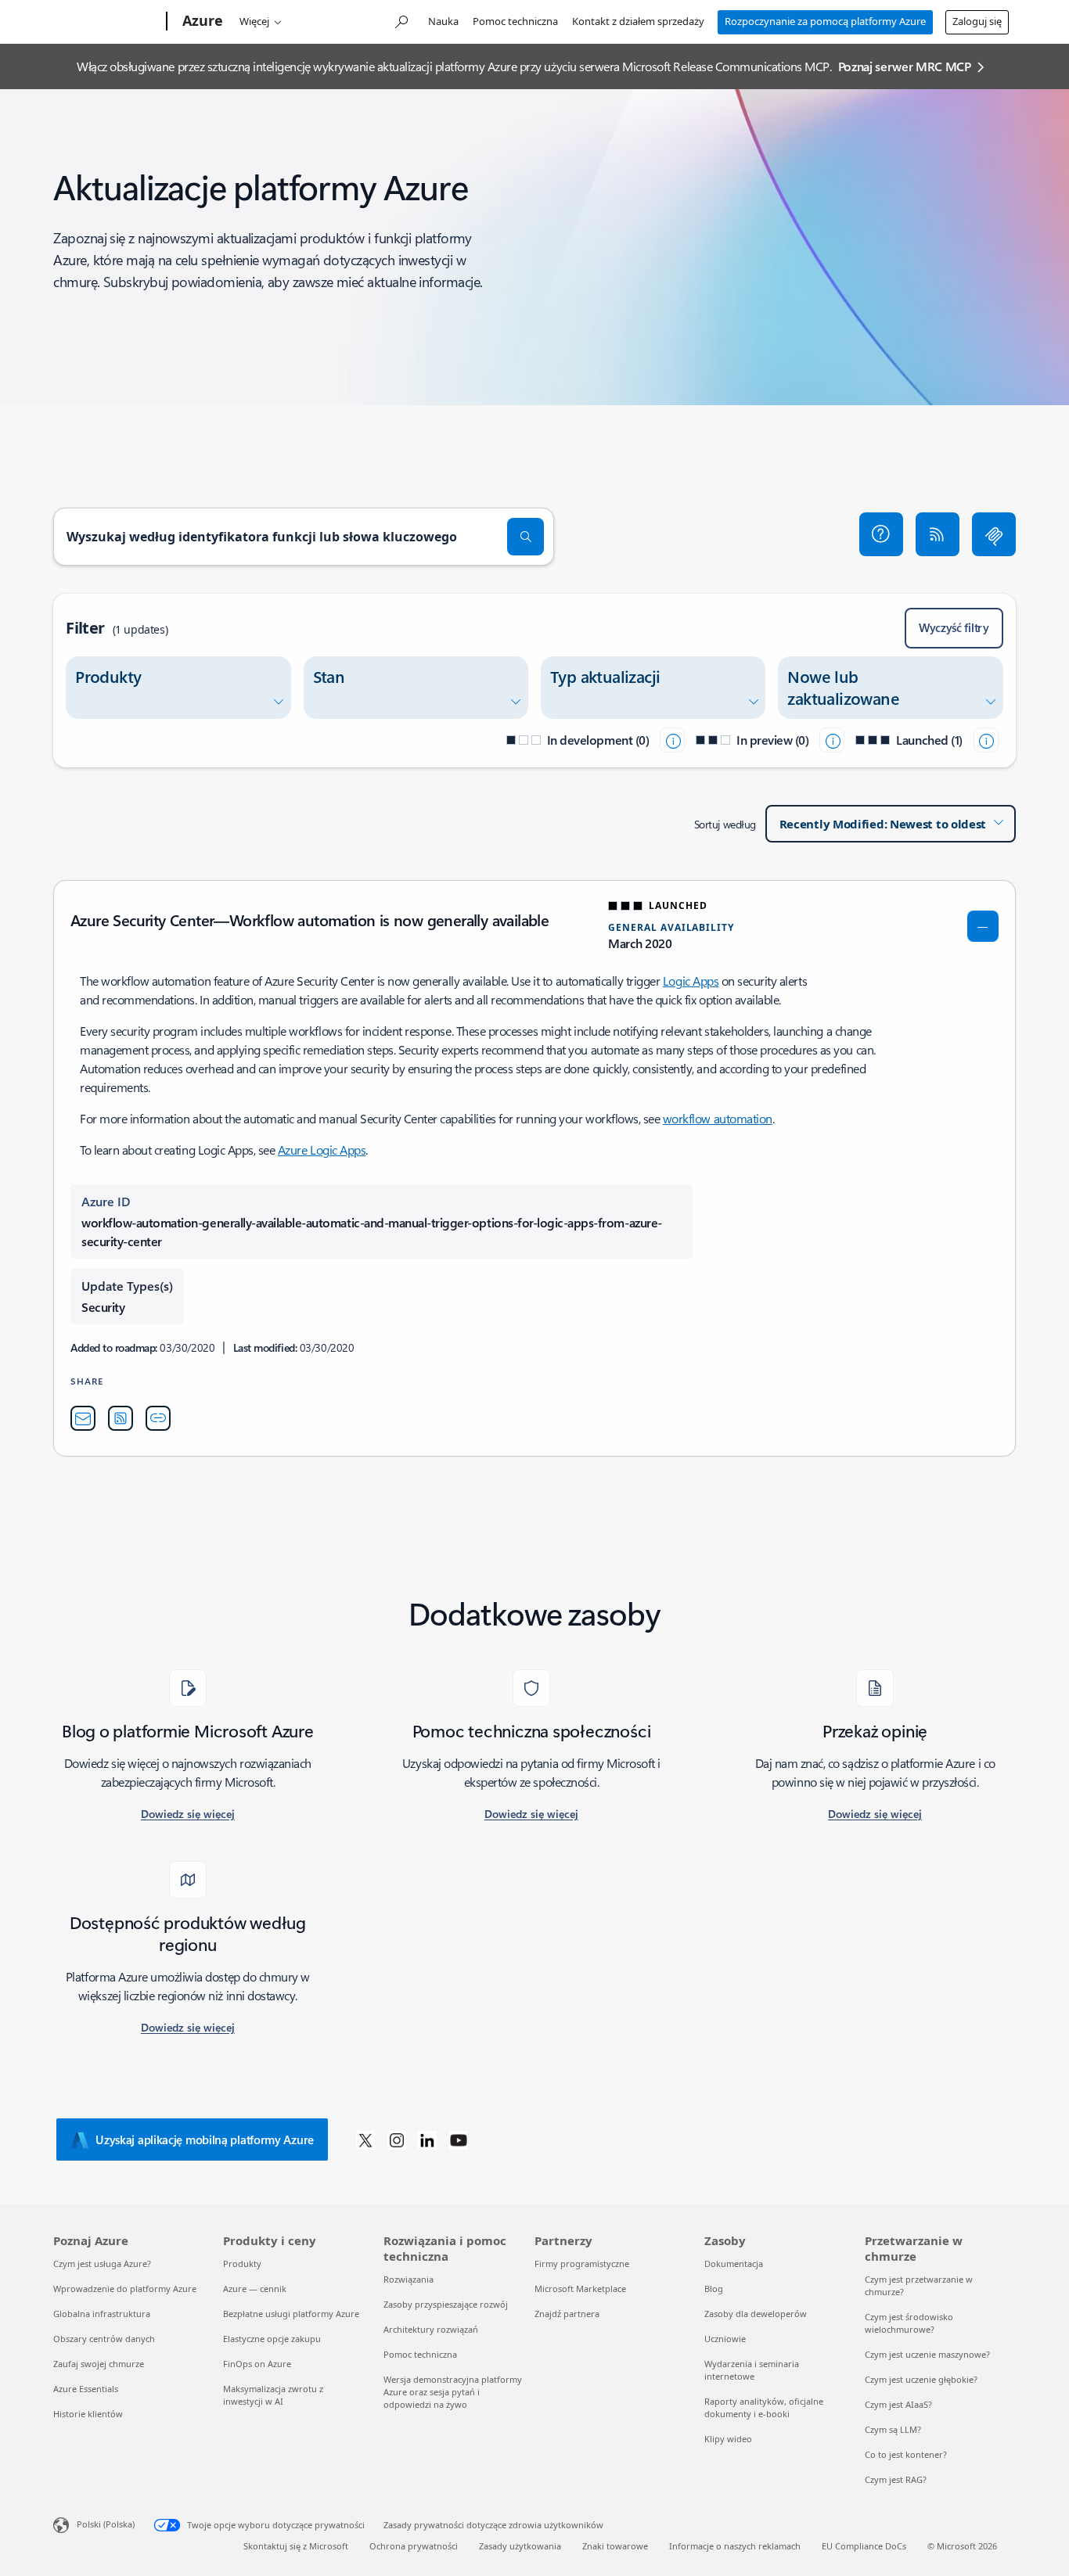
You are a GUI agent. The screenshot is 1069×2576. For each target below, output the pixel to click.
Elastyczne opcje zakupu (272, 2339)
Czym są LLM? (893, 2429)
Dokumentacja (734, 2263)
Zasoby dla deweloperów (756, 2314)
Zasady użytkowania (520, 2546)
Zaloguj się (977, 21)
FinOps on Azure (257, 2364)
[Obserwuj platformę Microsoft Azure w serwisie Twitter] (365, 2139)
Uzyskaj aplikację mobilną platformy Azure (205, 2139)
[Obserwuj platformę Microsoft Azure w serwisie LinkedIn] (427, 2139)
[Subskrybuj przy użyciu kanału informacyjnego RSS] (938, 534)
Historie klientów (88, 2414)
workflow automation (718, 1118)
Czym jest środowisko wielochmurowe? (909, 2323)
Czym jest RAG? (896, 2479)
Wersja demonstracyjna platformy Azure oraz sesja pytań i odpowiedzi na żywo (453, 2392)
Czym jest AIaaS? (898, 2404)
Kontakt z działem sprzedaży (638, 21)
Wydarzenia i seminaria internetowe (752, 2370)
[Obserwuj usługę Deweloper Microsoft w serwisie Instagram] (397, 2139)
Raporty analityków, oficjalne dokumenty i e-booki (764, 2407)
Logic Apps (691, 981)
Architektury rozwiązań (431, 2329)
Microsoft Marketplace (580, 2289)
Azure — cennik (255, 2289)
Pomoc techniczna (515, 21)
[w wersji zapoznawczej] (832, 740)
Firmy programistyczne (582, 2263)
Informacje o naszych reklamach (735, 2546)
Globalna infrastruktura (102, 2314)
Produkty (242, 2263)
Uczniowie (725, 2339)
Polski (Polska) (106, 2524)
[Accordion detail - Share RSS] (121, 1418)
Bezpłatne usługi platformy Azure (291, 2314)
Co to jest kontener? (906, 2454)
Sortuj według (725, 824)
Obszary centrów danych (104, 2339)
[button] (881, 534)
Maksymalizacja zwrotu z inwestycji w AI (273, 2395)
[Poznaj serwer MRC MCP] (994, 534)
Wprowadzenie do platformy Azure (125, 2289)
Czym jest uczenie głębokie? (921, 2379)
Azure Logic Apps (322, 1150)
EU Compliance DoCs (864, 2546)
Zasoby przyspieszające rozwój (446, 2304)
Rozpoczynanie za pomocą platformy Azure (825, 21)
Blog (714, 2289)
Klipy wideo (728, 2439)
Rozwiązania (409, 2279)
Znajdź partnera (567, 2314)
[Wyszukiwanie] (526, 537)
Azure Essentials (86, 2389)
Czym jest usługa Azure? (102, 2263)
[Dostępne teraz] (986, 740)
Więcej (254, 21)
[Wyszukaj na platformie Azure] (401, 20)
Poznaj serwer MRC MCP (905, 66)
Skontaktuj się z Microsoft (296, 2546)
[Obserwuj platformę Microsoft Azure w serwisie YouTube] (459, 2139)
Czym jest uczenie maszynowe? (927, 2354)
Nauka (443, 21)
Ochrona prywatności (414, 2546)
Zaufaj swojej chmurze (99, 2364)
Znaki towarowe (615, 2546)
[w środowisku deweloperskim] (672, 740)
